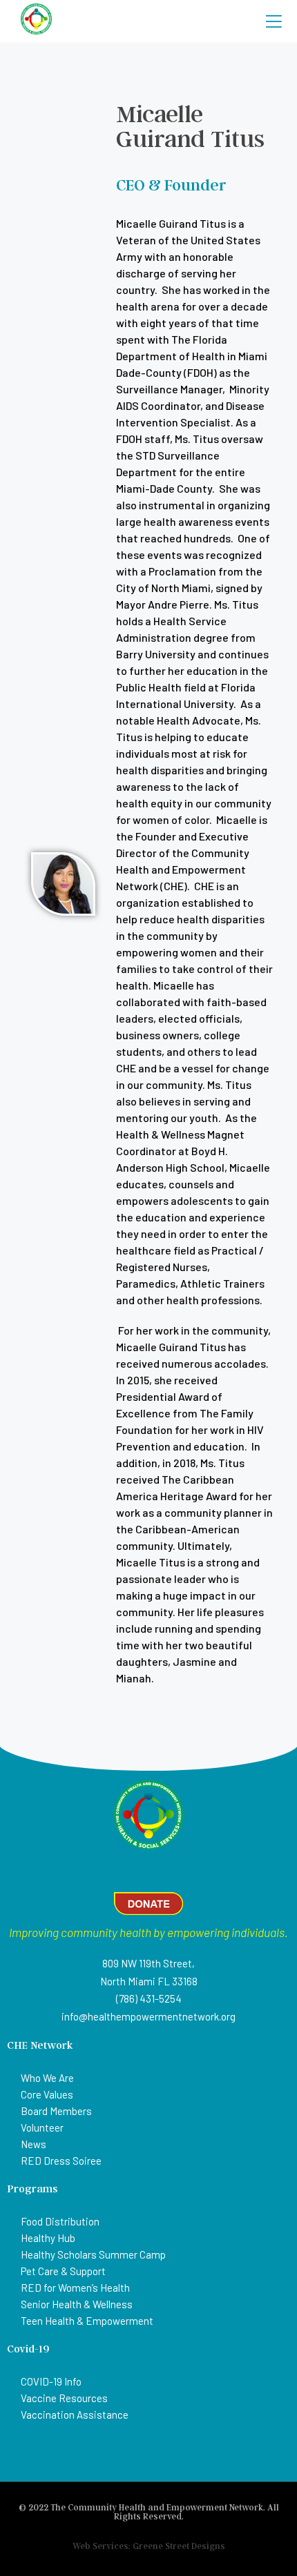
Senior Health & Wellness (77, 2304)
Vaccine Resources (64, 2398)
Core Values (47, 2094)
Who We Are (47, 2078)
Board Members (56, 2111)
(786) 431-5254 (149, 1998)
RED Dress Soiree (61, 2161)
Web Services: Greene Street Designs (149, 2546)
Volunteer (42, 2127)
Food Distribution (60, 2221)
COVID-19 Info (51, 2381)
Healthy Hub (48, 2238)
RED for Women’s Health (75, 2288)
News (33, 2144)
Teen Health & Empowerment (87, 2321)
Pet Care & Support (63, 2271)
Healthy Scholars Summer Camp (93, 2254)
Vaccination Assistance (75, 2415)
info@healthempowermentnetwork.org (148, 2016)
